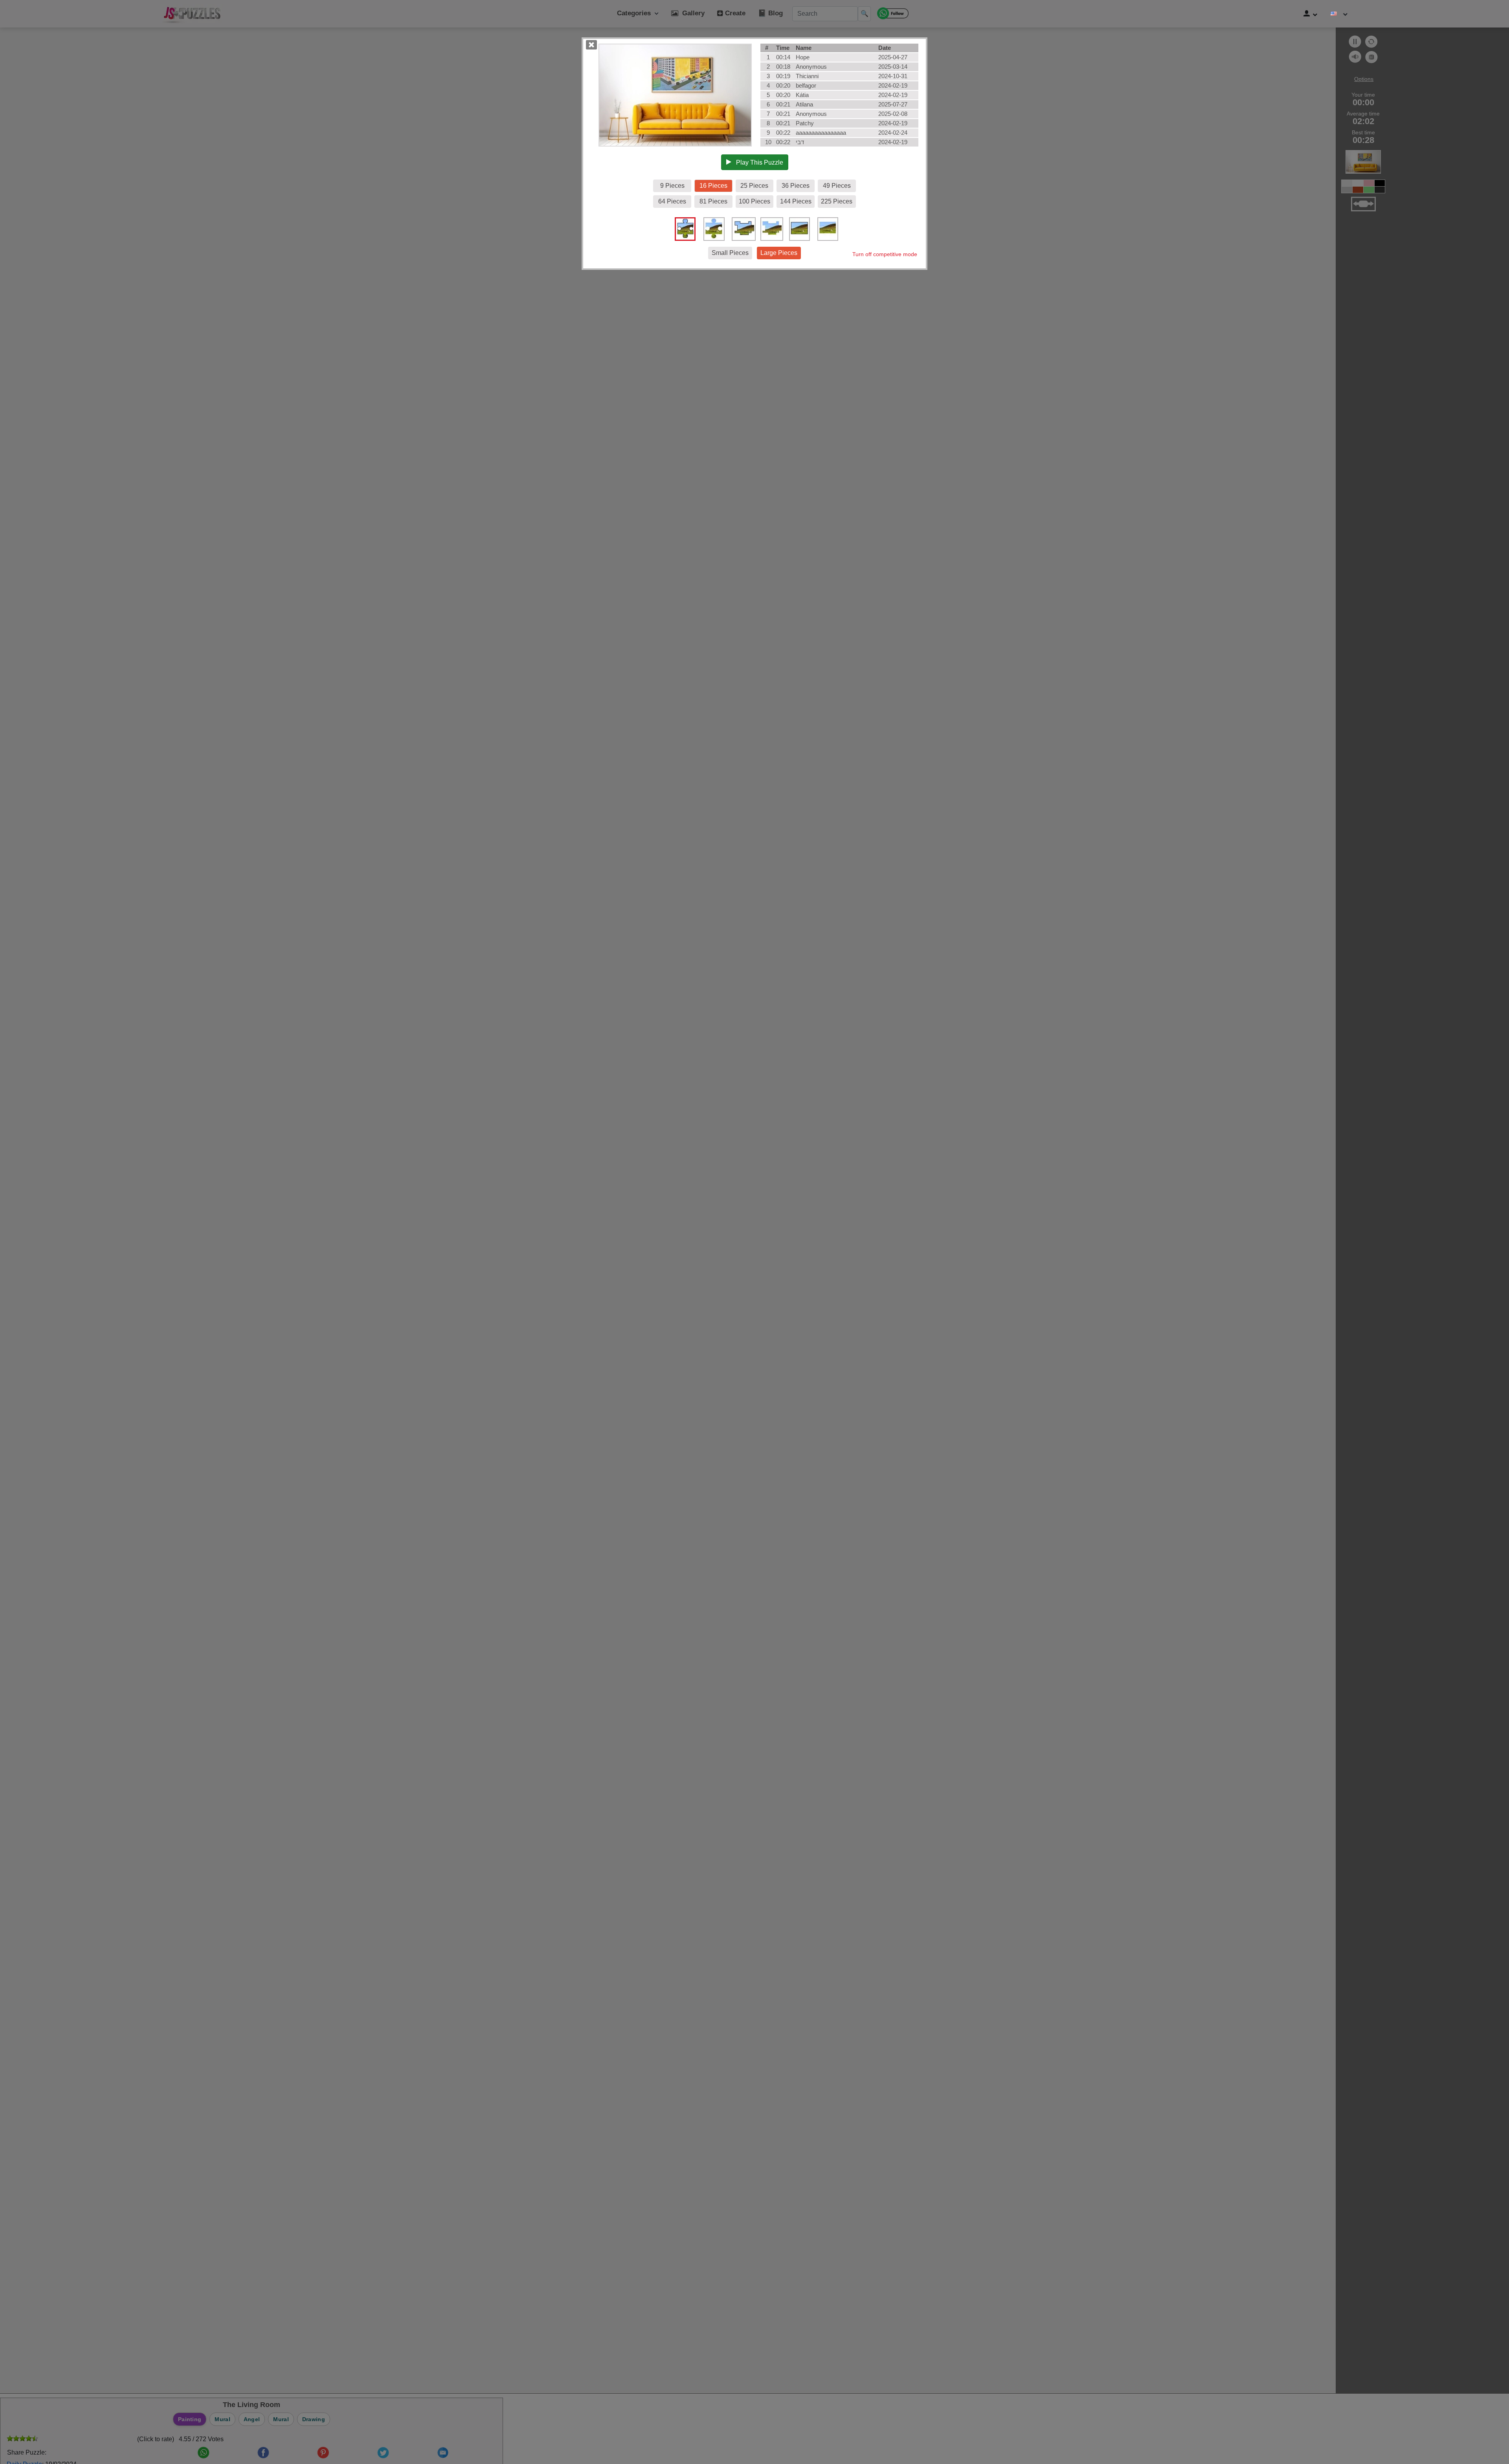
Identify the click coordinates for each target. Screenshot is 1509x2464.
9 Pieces (672, 186)
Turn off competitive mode (885, 254)
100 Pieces (754, 201)
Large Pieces (779, 253)
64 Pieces (672, 201)
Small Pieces (730, 253)
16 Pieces (713, 186)
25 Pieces (754, 186)
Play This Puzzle (757, 162)
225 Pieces (837, 201)
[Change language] (1339, 14)
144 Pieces (796, 201)
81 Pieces (713, 201)
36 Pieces (796, 186)
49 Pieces (837, 186)
